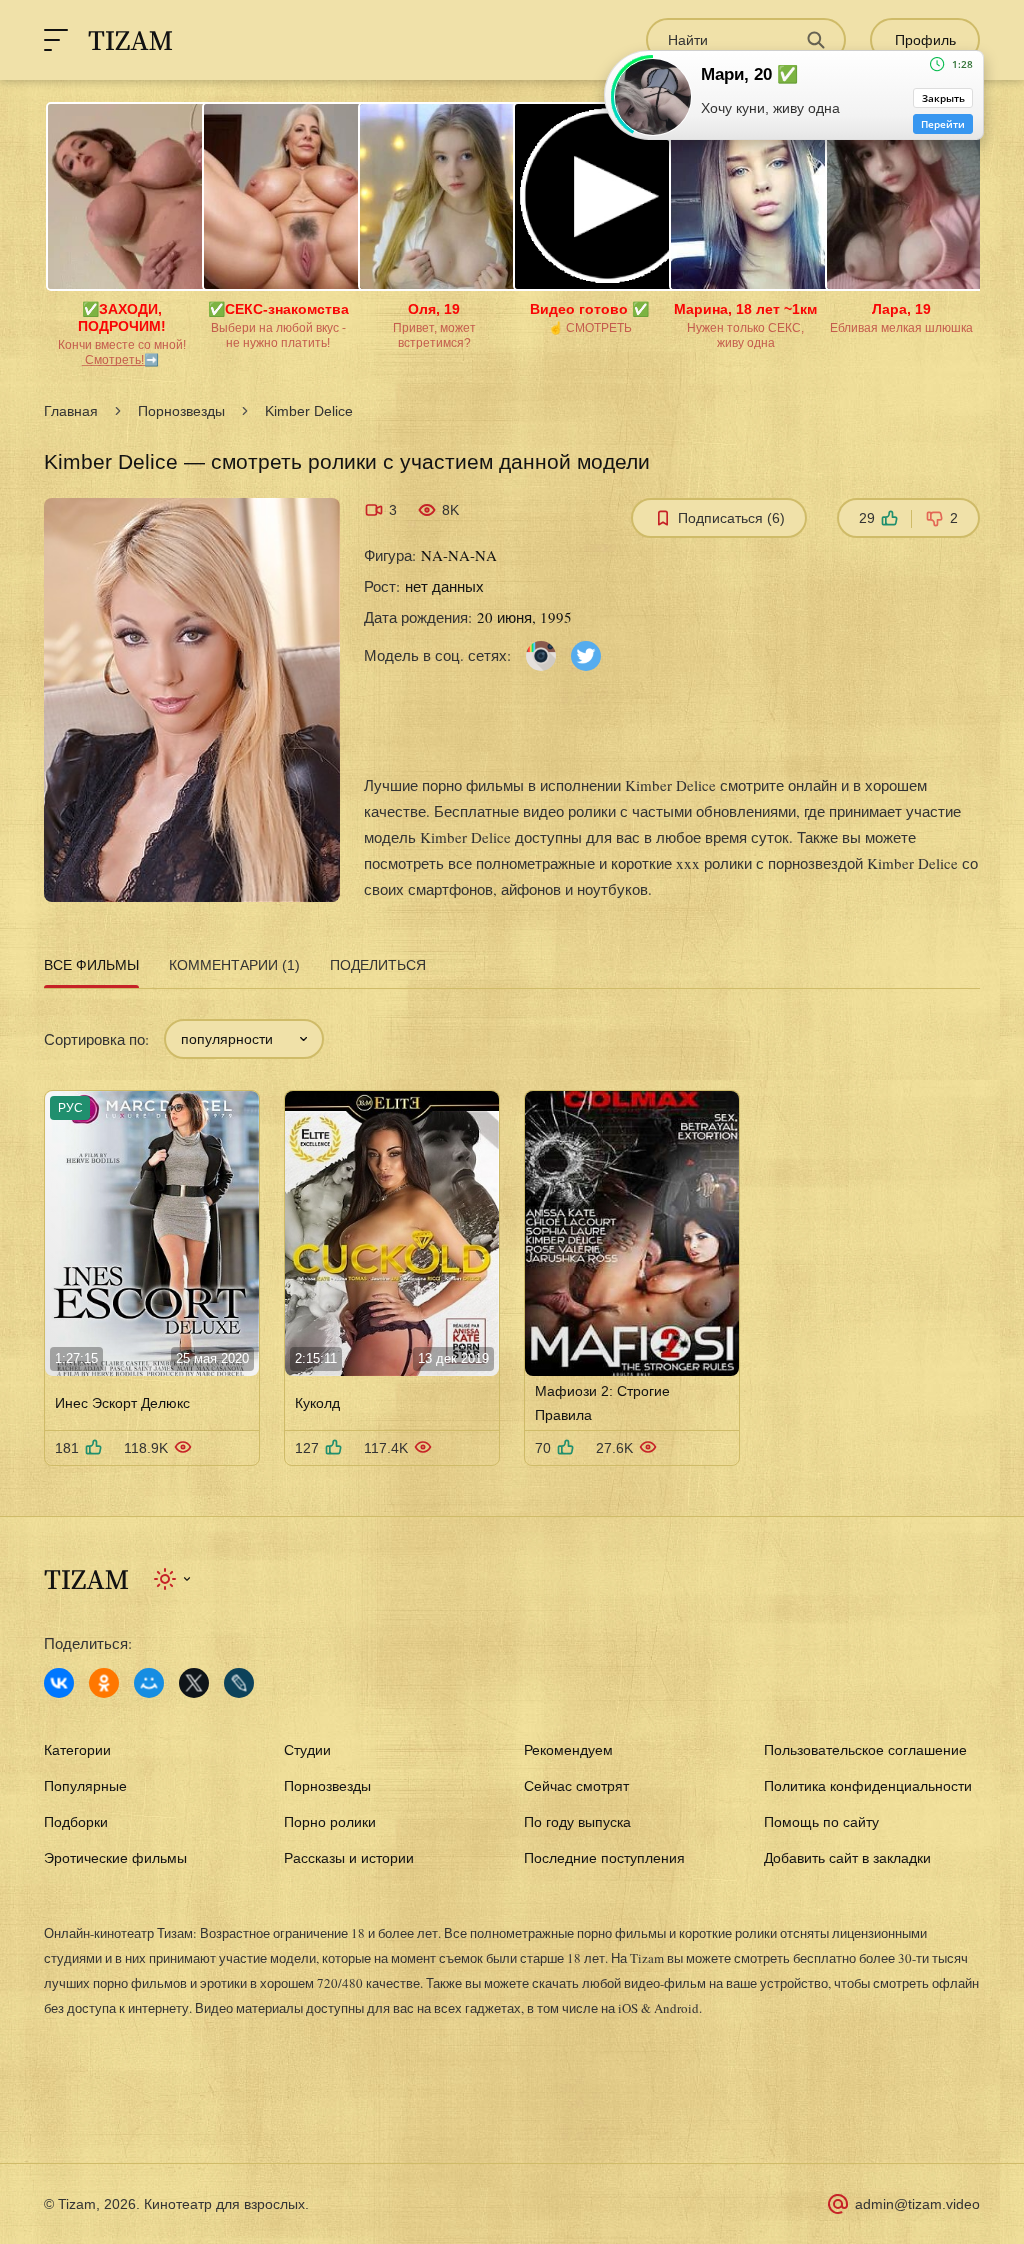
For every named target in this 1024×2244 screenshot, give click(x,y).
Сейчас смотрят (576, 1786)
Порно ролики (330, 1822)
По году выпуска (577, 1822)
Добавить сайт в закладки (847, 1858)
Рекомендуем (568, 1750)
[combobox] (244, 1039)
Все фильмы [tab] (91, 965)
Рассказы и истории (349, 1858)
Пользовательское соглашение (865, 1750)
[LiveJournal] (239, 1683)
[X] (194, 1683)
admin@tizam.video (917, 2204)
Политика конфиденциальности (868, 1786)
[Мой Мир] (149, 1683)
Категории (77, 1750)
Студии (307, 1750)
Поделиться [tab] (378, 965)
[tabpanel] (512, 1230)
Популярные (85, 1786)
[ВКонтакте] (59, 1683)
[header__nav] (56, 40)
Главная (71, 411)
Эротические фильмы (115, 1858)
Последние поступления (604, 1858)
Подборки (76, 1822)
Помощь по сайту (821, 1822)
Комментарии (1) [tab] (234, 965)
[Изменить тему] (173, 1579)
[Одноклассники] (104, 1683)
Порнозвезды (181, 411)
